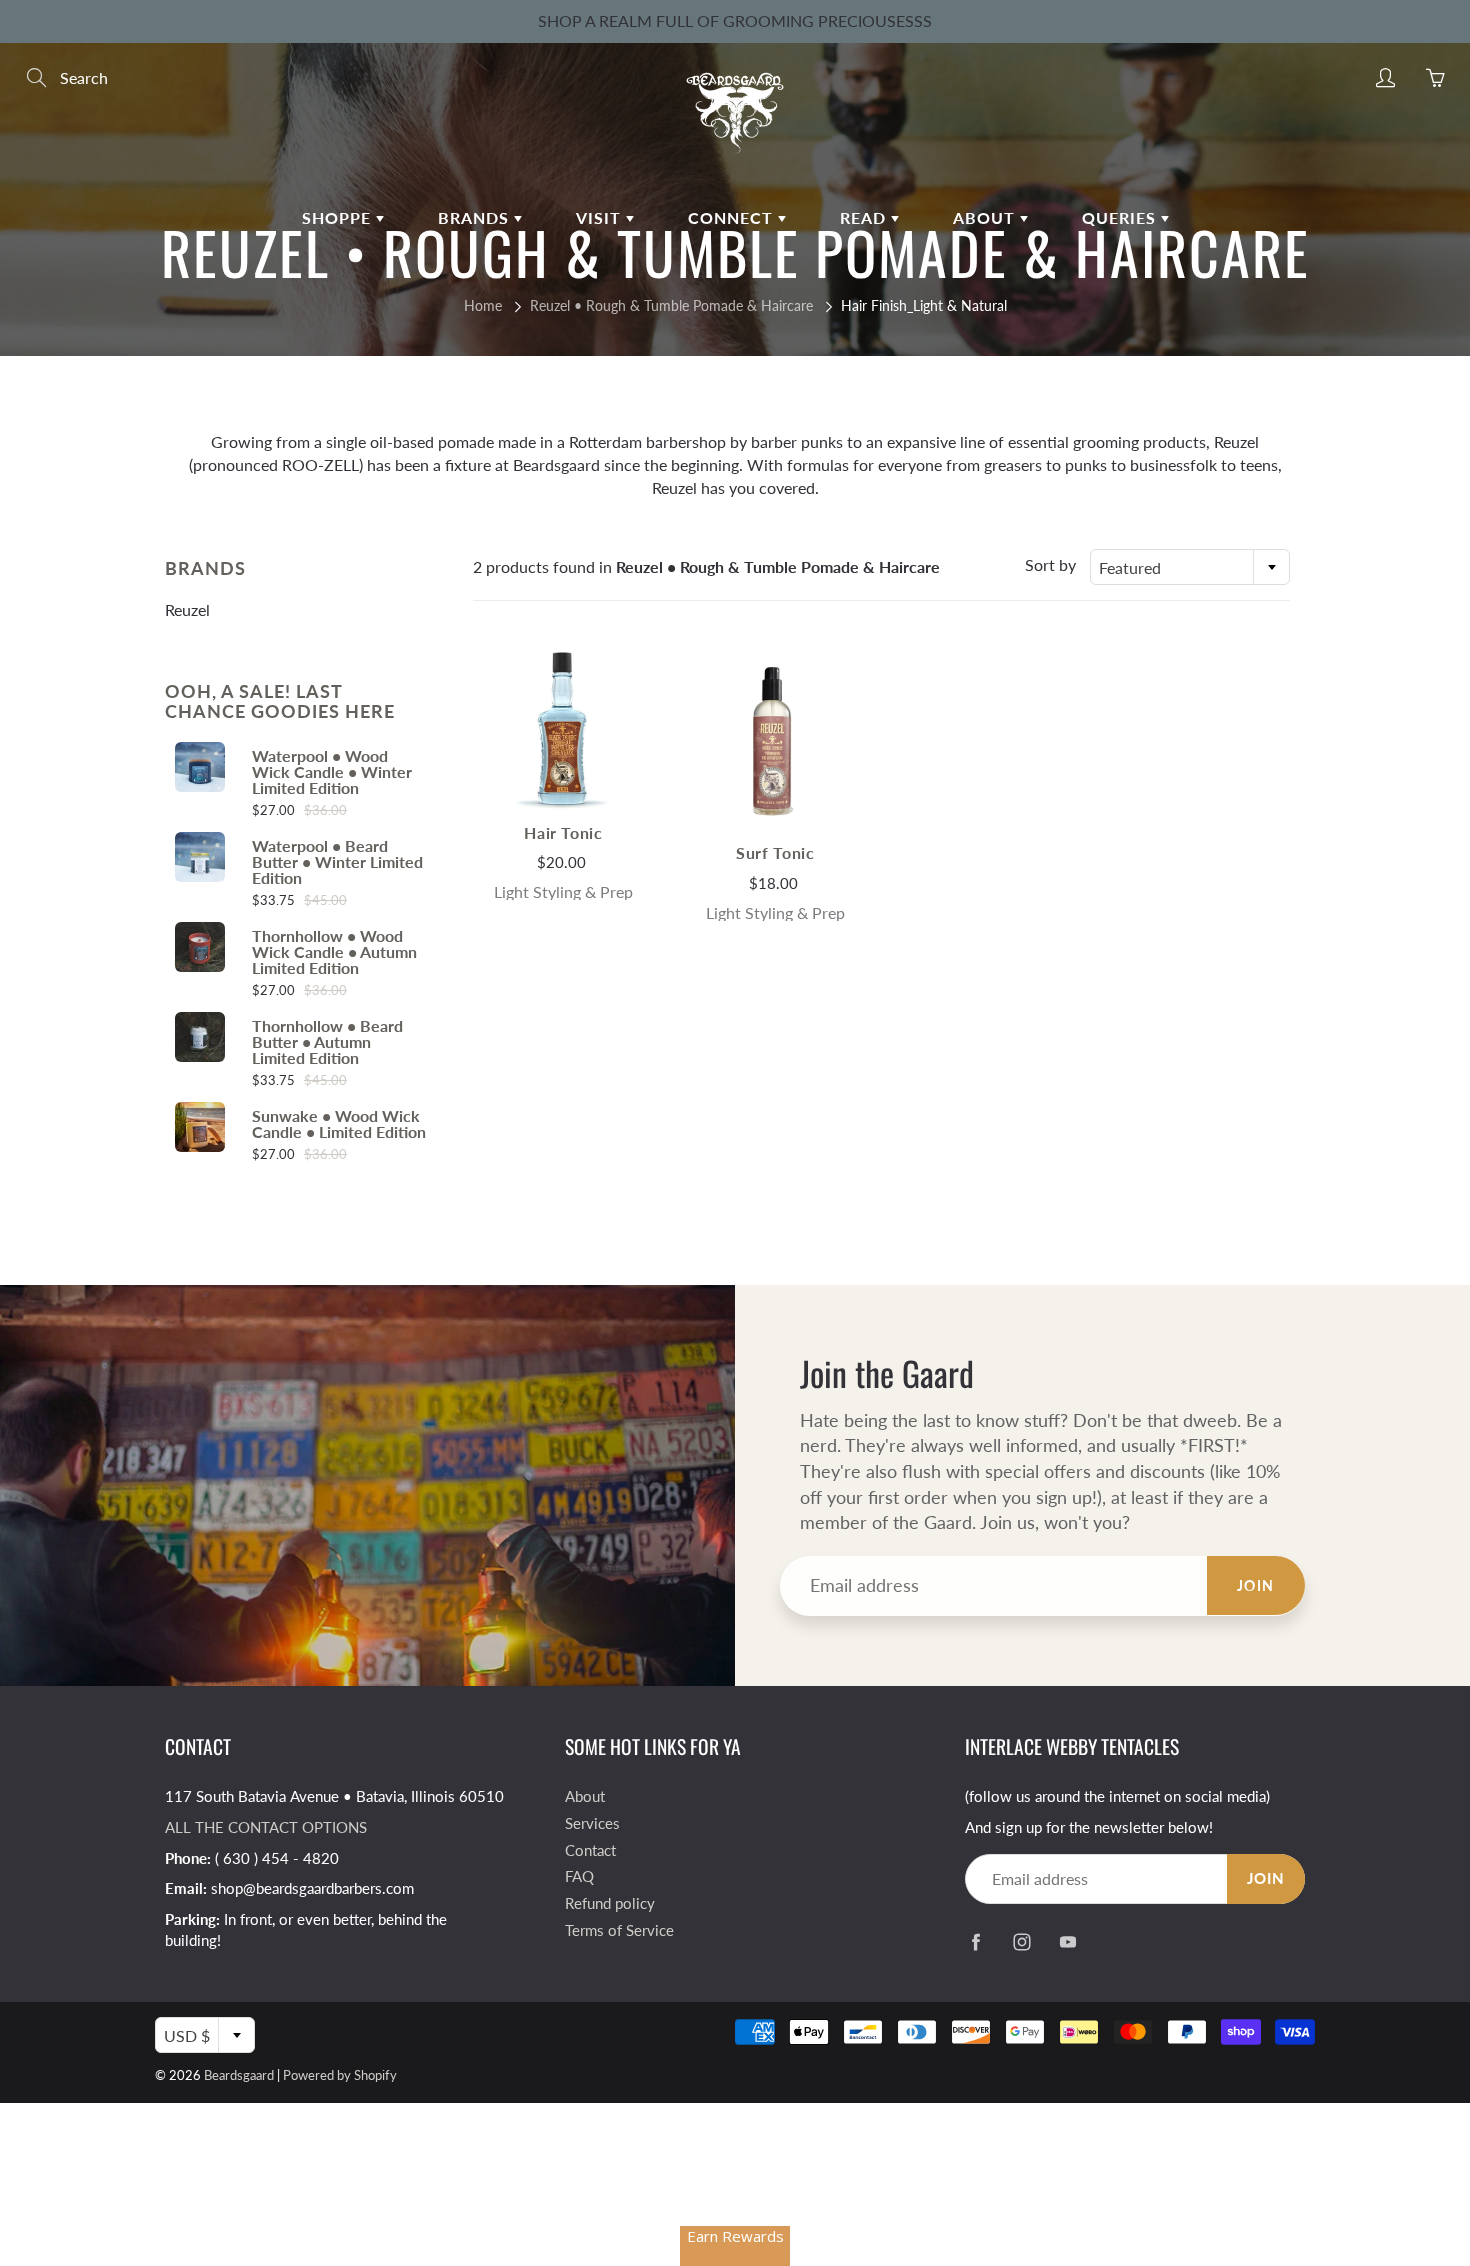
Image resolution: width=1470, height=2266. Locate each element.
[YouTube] (1067, 1941)
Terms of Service (619, 1930)
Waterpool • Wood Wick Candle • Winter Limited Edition (332, 772)
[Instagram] (1021, 1941)
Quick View (563, 730)
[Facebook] (975, 1941)
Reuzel (187, 609)
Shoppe (339, 217)
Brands (476, 217)
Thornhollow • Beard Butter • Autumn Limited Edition (327, 1042)
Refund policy (610, 1903)
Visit (601, 217)
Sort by (1050, 564)
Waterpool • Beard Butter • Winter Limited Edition (337, 862)
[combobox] (1190, 567)
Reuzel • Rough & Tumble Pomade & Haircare (671, 305)
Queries (1121, 217)
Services (592, 1823)
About (986, 217)
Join (1256, 1585)
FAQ (579, 1876)
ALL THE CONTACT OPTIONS (266, 1827)
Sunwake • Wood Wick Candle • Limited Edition (339, 1124)
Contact (590, 1850)
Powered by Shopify (340, 2075)
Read (865, 217)
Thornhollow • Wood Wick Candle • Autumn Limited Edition (334, 952)
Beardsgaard (239, 2075)
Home (483, 305)
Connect (733, 217)
